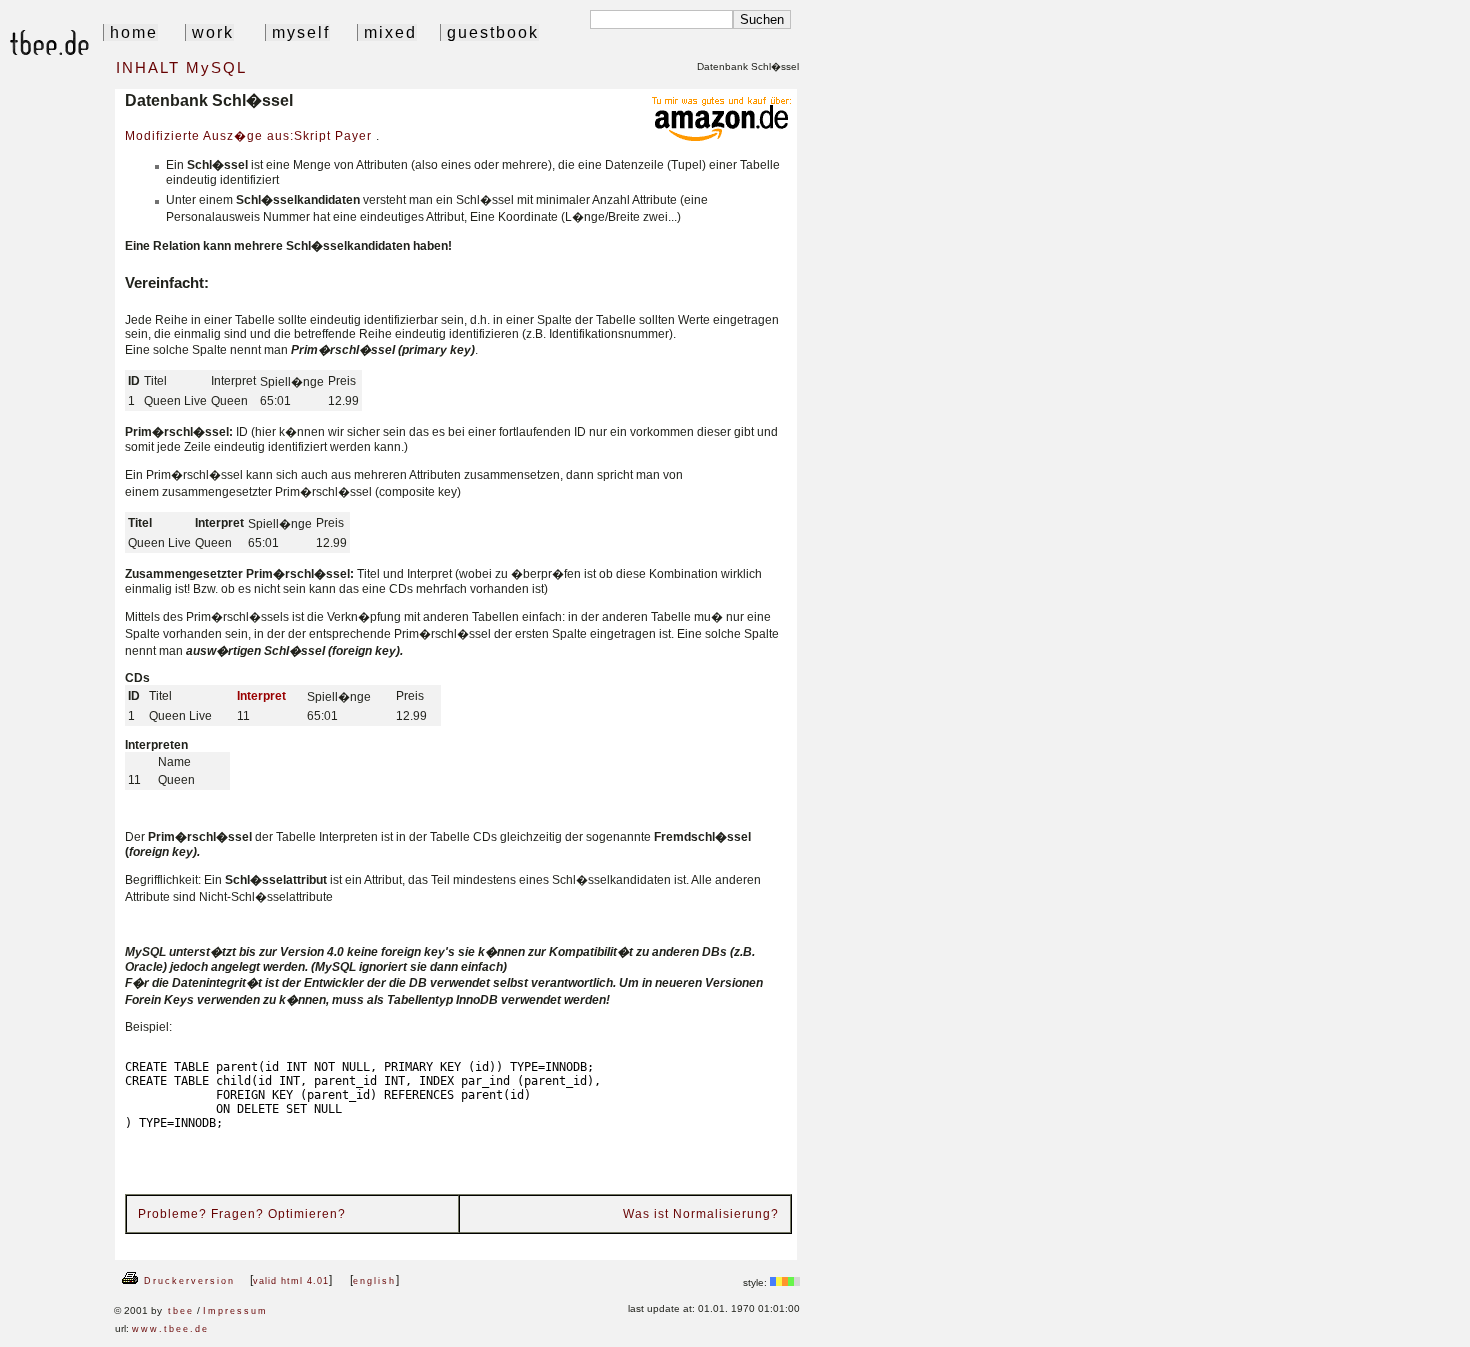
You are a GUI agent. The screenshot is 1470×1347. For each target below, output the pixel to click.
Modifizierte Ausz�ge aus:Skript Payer (250, 136)
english (374, 1281)
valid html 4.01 (291, 1281)
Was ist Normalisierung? (701, 1214)
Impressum (235, 1311)
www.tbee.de (170, 1329)
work (210, 32)
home (131, 32)
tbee (181, 1311)
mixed (387, 32)
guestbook (490, 32)
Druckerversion (187, 1281)
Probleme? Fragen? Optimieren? (242, 1214)
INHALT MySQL (178, 67)
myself (298, 32)
